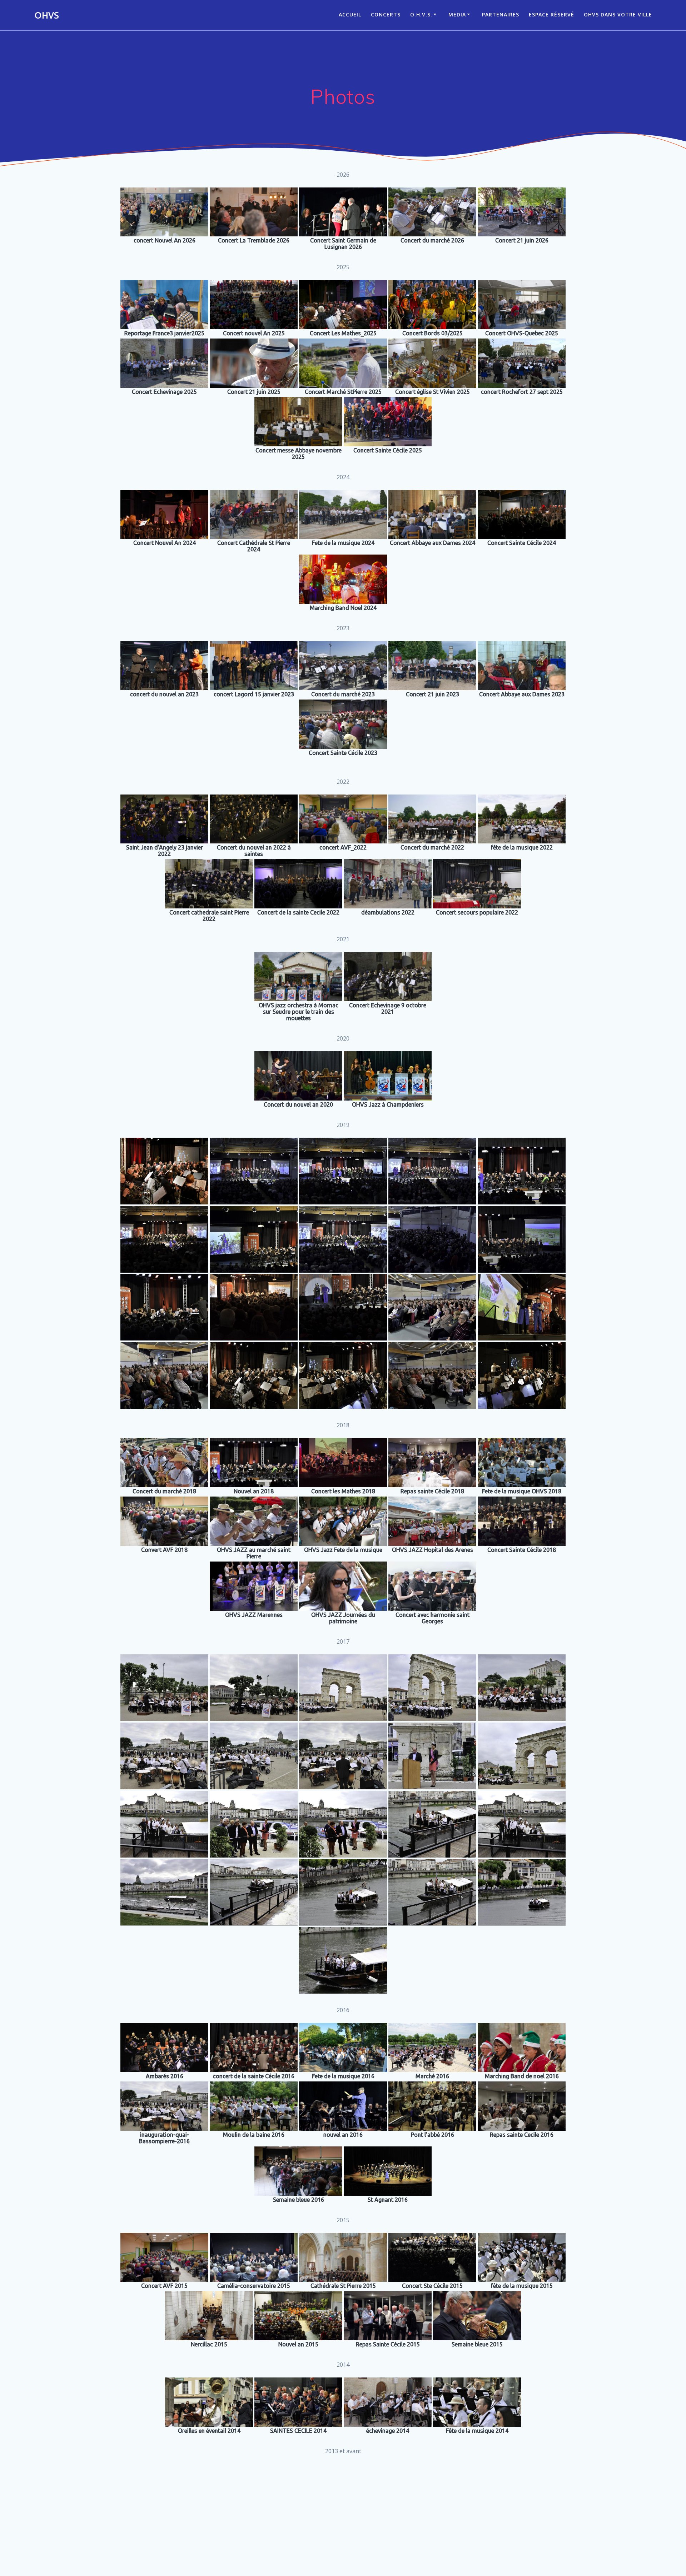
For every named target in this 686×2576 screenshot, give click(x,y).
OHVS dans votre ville (618, 14)
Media (457, 14)
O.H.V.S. (421, 14)
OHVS (47, 15)
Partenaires (501, 14)
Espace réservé (551, 14)
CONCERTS (386, 14)
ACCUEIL (350, 14)
